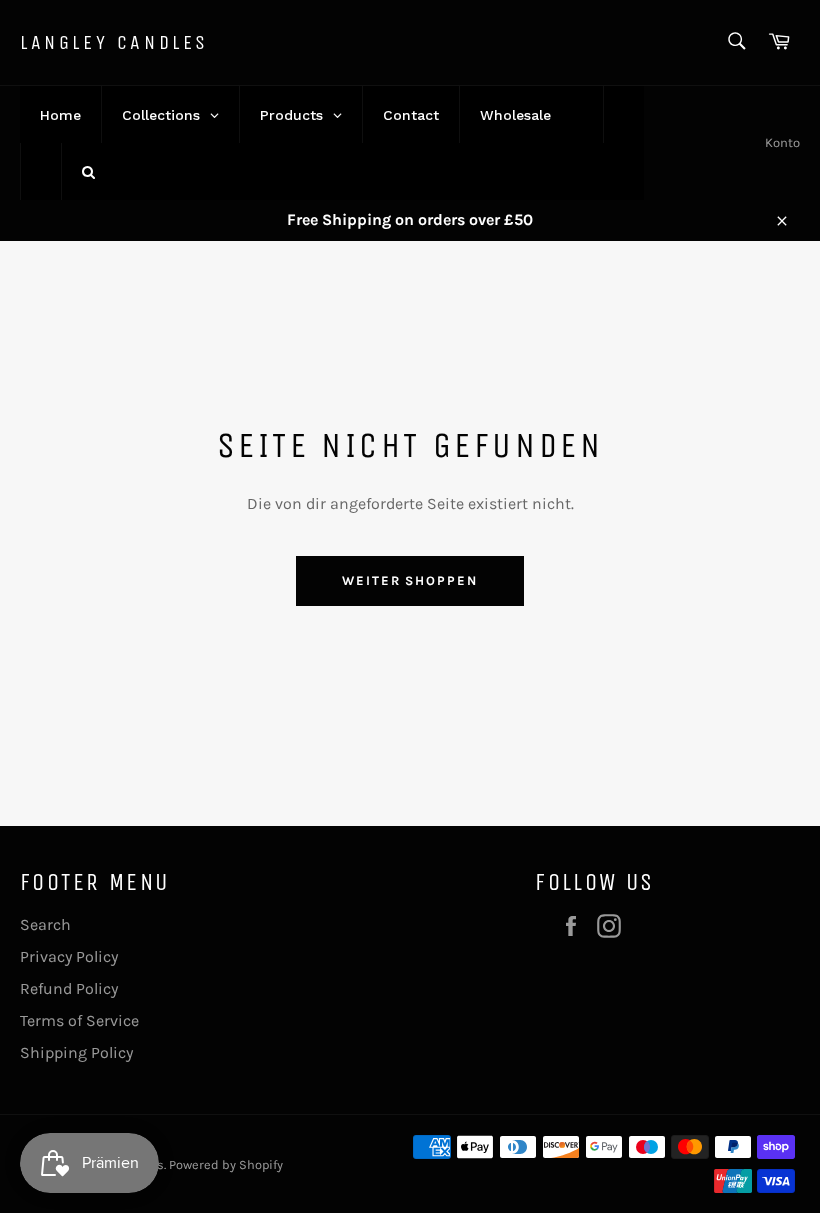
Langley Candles (114, 42)
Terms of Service (79, 1020)
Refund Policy (69, 988)
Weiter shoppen (410, 580)
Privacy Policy (69, 956)
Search (45, 924)
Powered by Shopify (226, 1164)
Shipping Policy (76, 1052)
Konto (782, 142)
